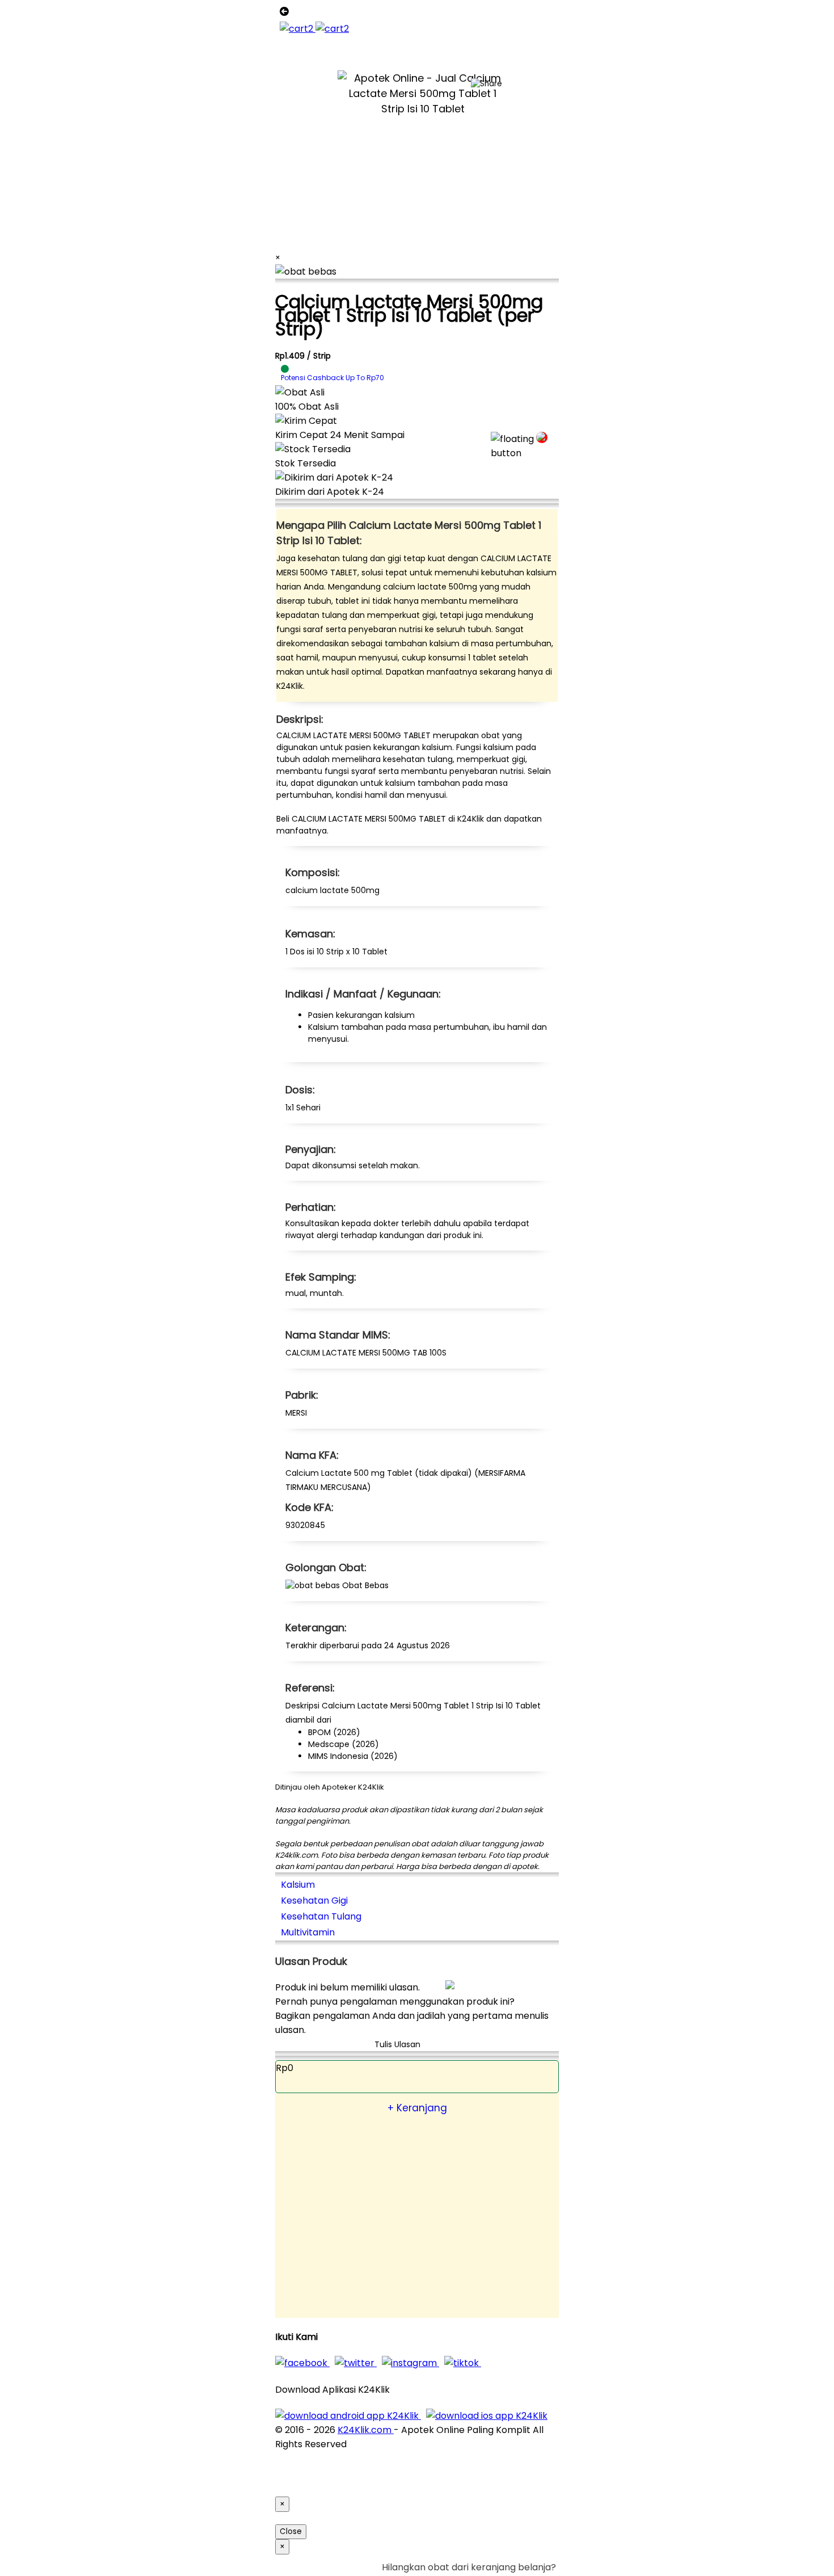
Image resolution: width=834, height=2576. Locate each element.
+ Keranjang (417, 2108)
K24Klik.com (366, 2430)
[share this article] (486, 84)
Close (291, 2531)
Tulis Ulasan (397, 2044)
